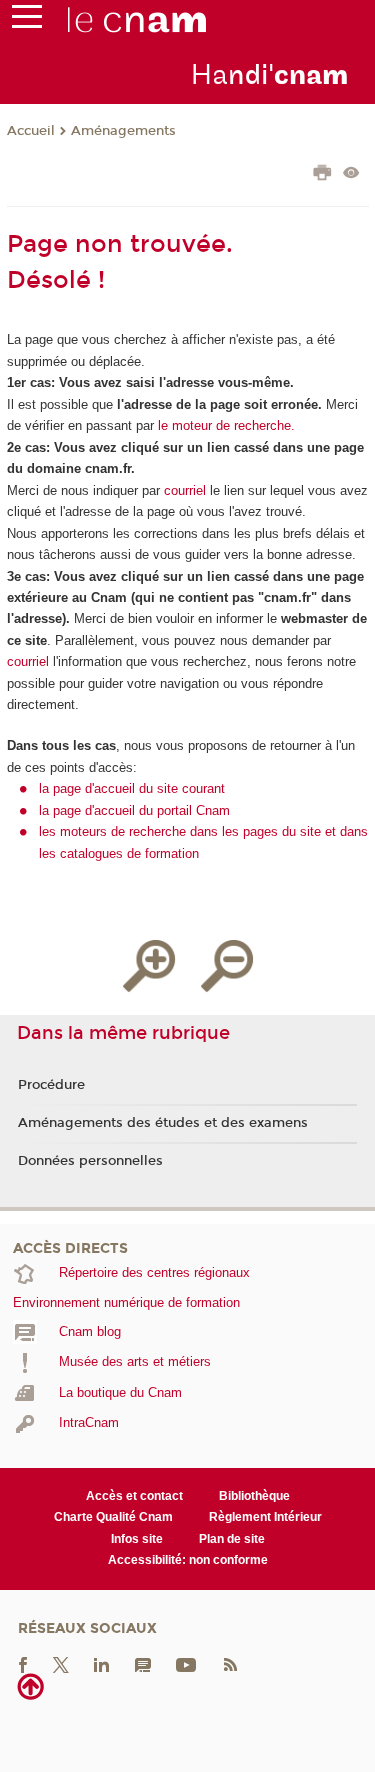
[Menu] (27, 21)
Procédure (51, 1085)
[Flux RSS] (230, 1663)
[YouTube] (186, 1663)
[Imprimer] (322, 175)
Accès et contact (134, 1496)
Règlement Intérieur (265, 1517)
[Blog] (143, 1663)
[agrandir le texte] (149, 966)
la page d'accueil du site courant (132, 788)
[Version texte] (351, 174)
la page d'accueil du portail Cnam (134, 810)
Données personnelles (90, 1161)
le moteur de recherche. (224, 425)
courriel (185, 490)
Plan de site (232, 1539)
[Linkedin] (101, 1663)
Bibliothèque (254, 1496)
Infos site (137, 1539)
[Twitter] (61, 1663)
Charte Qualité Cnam (113, 1517)
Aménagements (123, 131)
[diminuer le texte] (227, 966)
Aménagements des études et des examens (163, 1123)
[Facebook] (23, 1663)
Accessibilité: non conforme (188, 1560)
